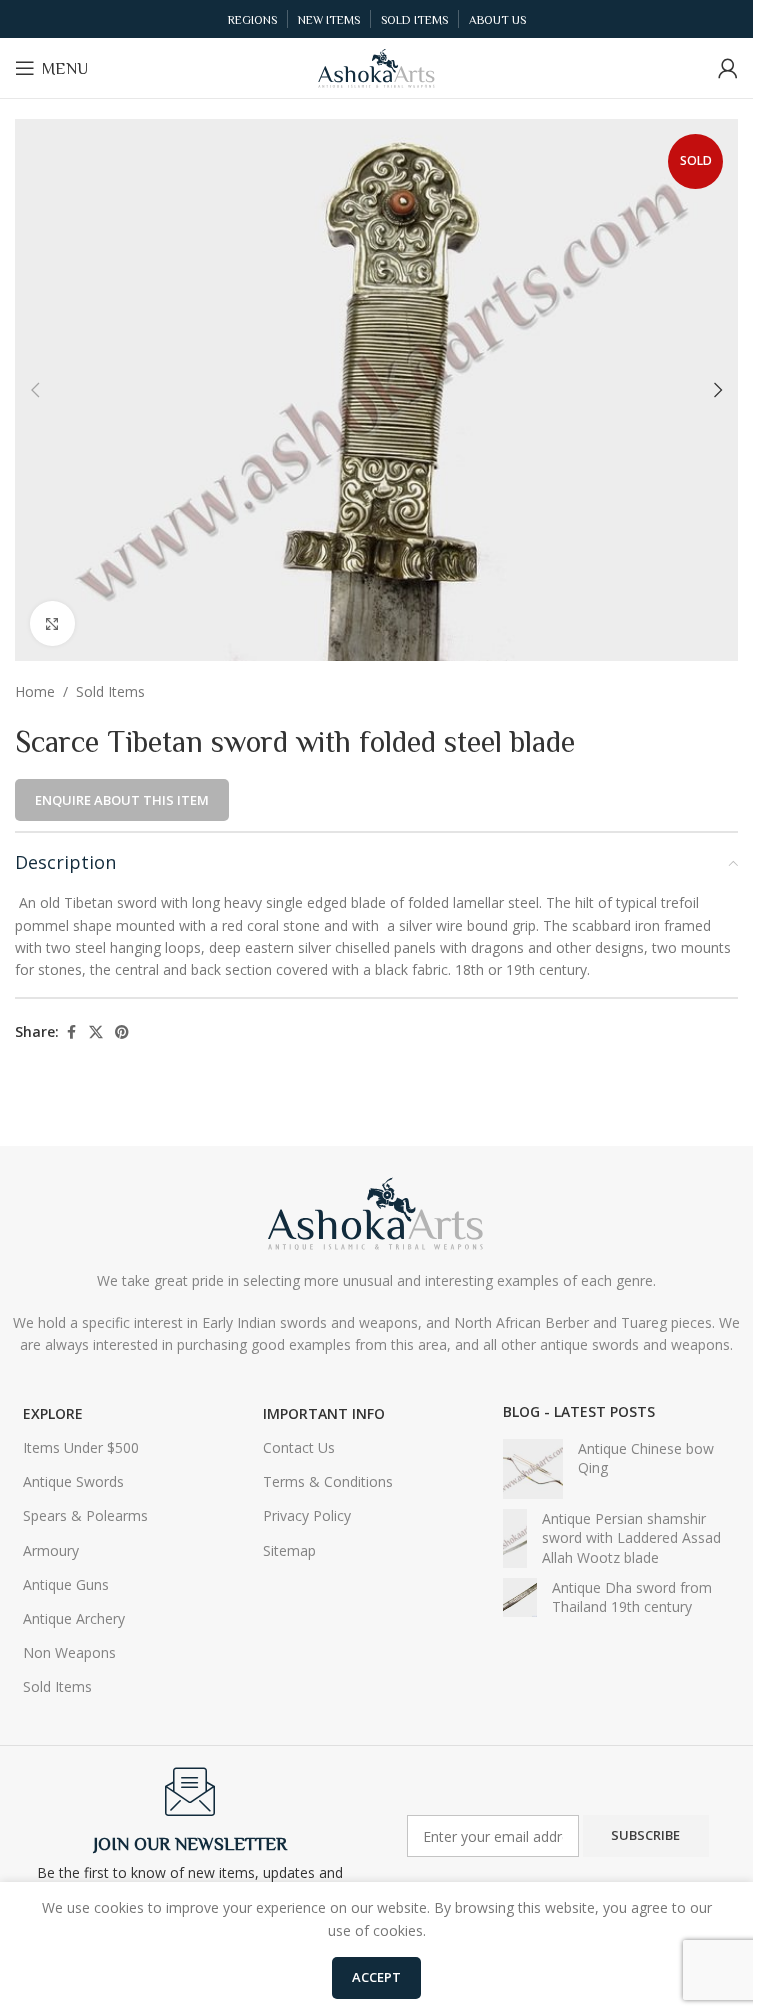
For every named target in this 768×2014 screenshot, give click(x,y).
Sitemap (289, 1550)
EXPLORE (53, 1413)
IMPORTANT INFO (324, 1413)
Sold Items (110, 691)
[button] (35, 390)
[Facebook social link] (71, 1032)
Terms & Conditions (328, 1481)
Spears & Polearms (85, 1515)
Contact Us (299, 1447)
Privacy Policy (307, 1515)
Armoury (51, 1550)
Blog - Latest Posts (579, 1411)
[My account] (728, 68)
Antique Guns (66, 1584)
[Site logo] (377, 66)
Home (35, 691)
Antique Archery (74, 1618)
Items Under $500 (81, 1447)
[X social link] (96, 1032)
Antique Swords (73, 1481)
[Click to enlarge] (52, 623)
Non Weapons (69, 1652)
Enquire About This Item (122, 800)
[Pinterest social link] (122, 1032)
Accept (376, 1977)
